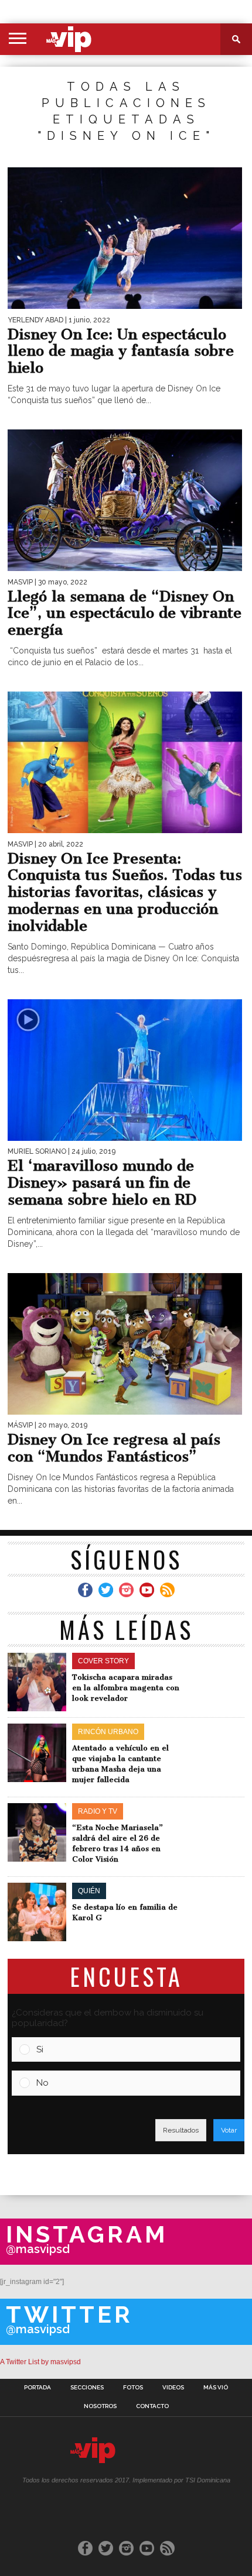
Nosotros (100, 2406)
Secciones (87, 2388)
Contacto (152, 2406)
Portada (38, 2388)
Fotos (133, 2388)
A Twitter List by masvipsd (40, 2362)
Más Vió (216, 2388)
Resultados (181, 2130)
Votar (229, 2130)
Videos (173, 2388)
